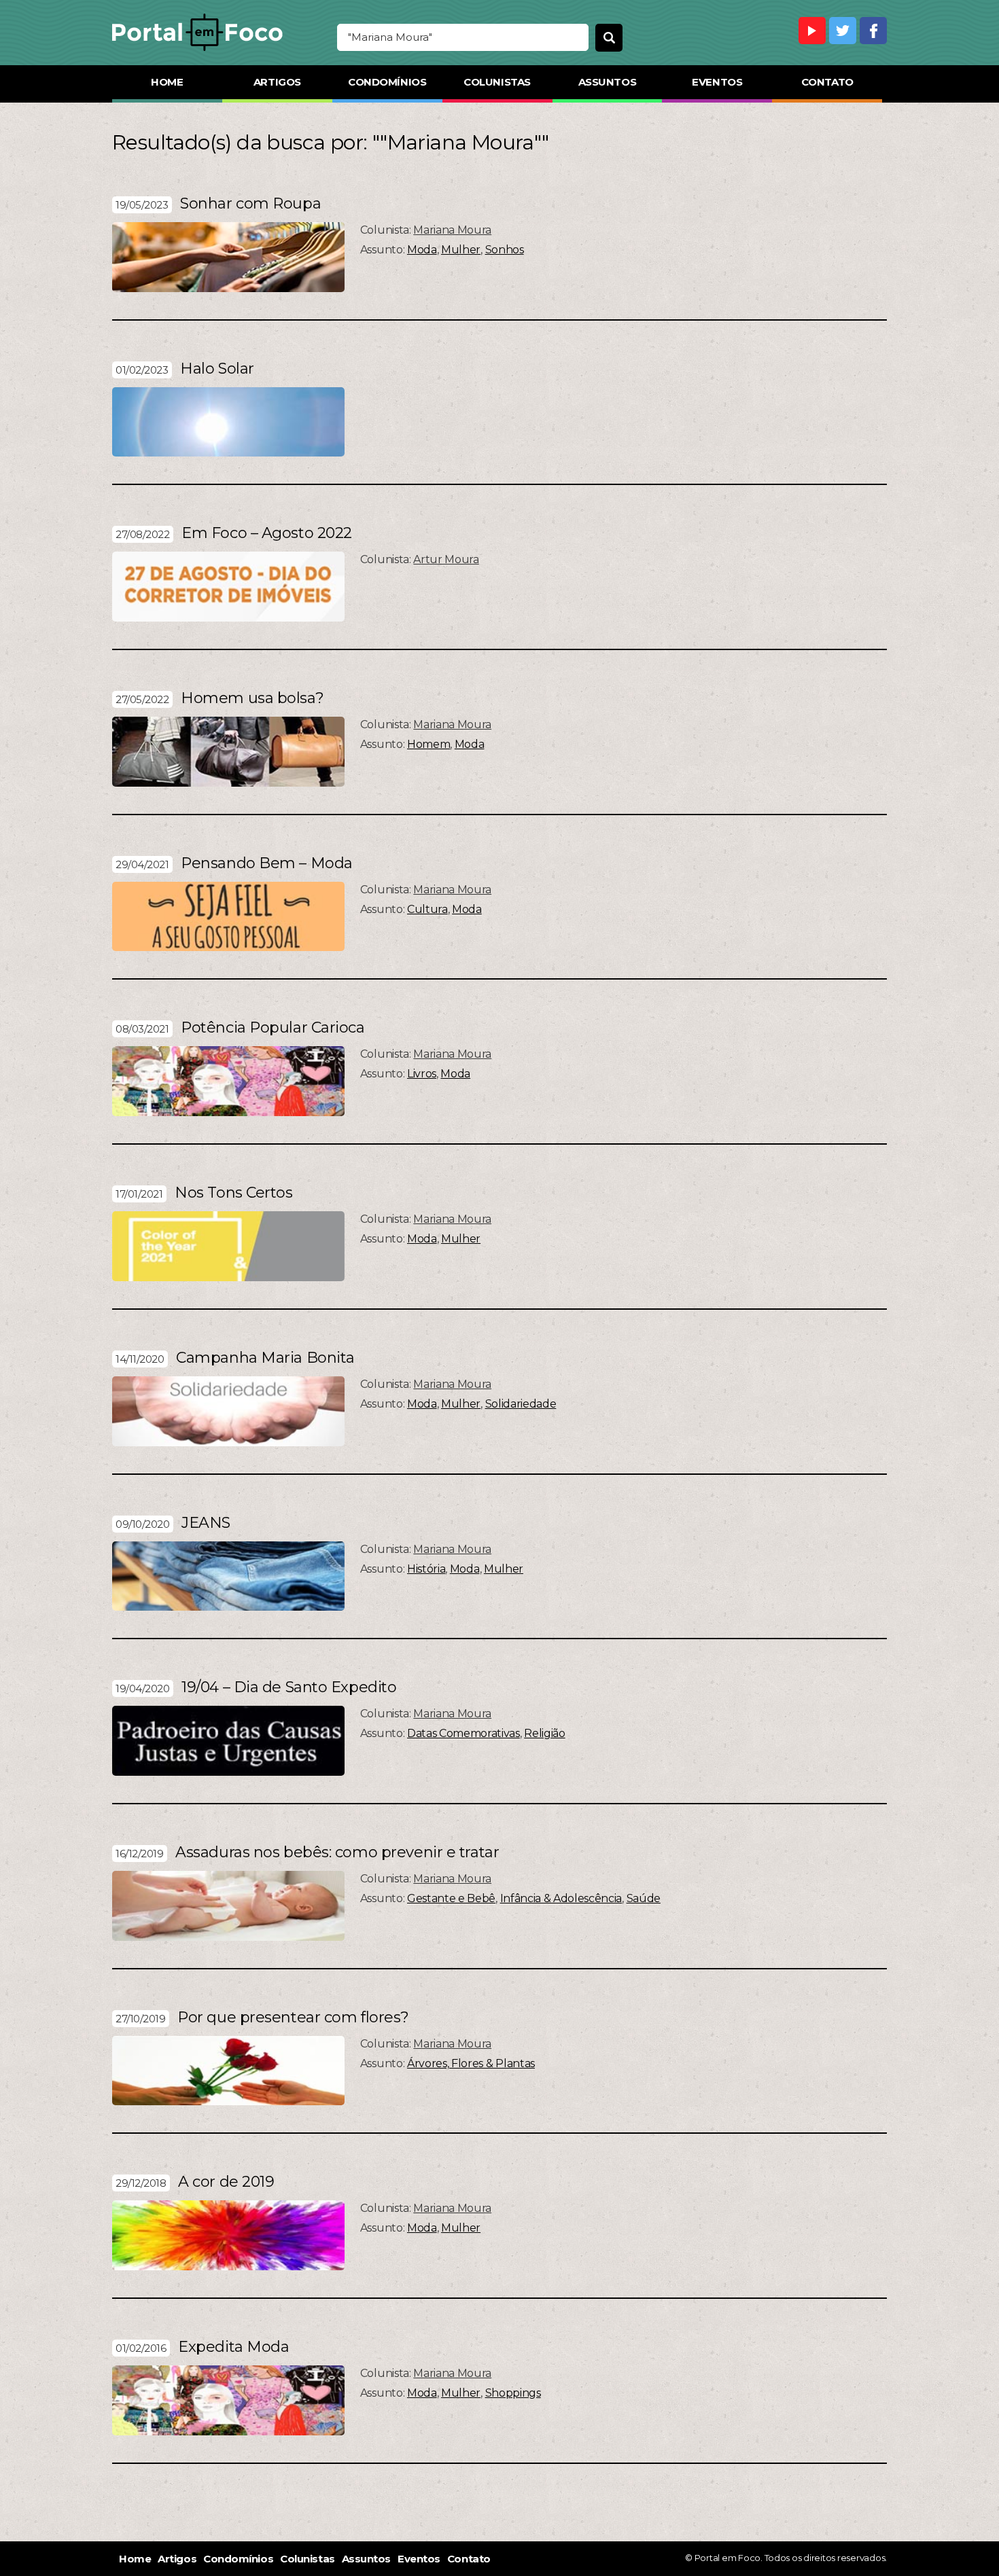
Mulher (461, 250)
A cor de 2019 (226, 2182)
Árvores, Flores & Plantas (471, 2063)
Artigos (277, 82)
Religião (544, 1733)
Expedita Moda (233, 2347)
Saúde (644, 1898)
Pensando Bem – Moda (267, 863)
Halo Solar (217, 369)
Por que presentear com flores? (293, 2017)
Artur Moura (446, 559)
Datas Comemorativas (463, 1733)
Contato (827, 82)
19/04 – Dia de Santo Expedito (289, 1687)
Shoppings (513, 2393)
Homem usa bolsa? (252, 698)
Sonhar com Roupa (250, 203)
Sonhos (505, 250)
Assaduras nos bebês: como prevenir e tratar (337, 1852)
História (426, 1569)
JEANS (206, 1523)
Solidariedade (521, 1404)
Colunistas (497, 82)
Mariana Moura (452, 230)
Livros (422, 1074)
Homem (428, 744)
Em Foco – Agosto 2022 (267, 533)
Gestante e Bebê (451, 1898)
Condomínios (387, 82)
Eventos (717, 82)
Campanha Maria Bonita (265, 1358)
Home (167, 82)
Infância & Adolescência (561, 1898)
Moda (422, 250)
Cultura (427, 909)
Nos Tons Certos (233, 1193)
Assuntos (607, 82)
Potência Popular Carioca (273, 1027)
